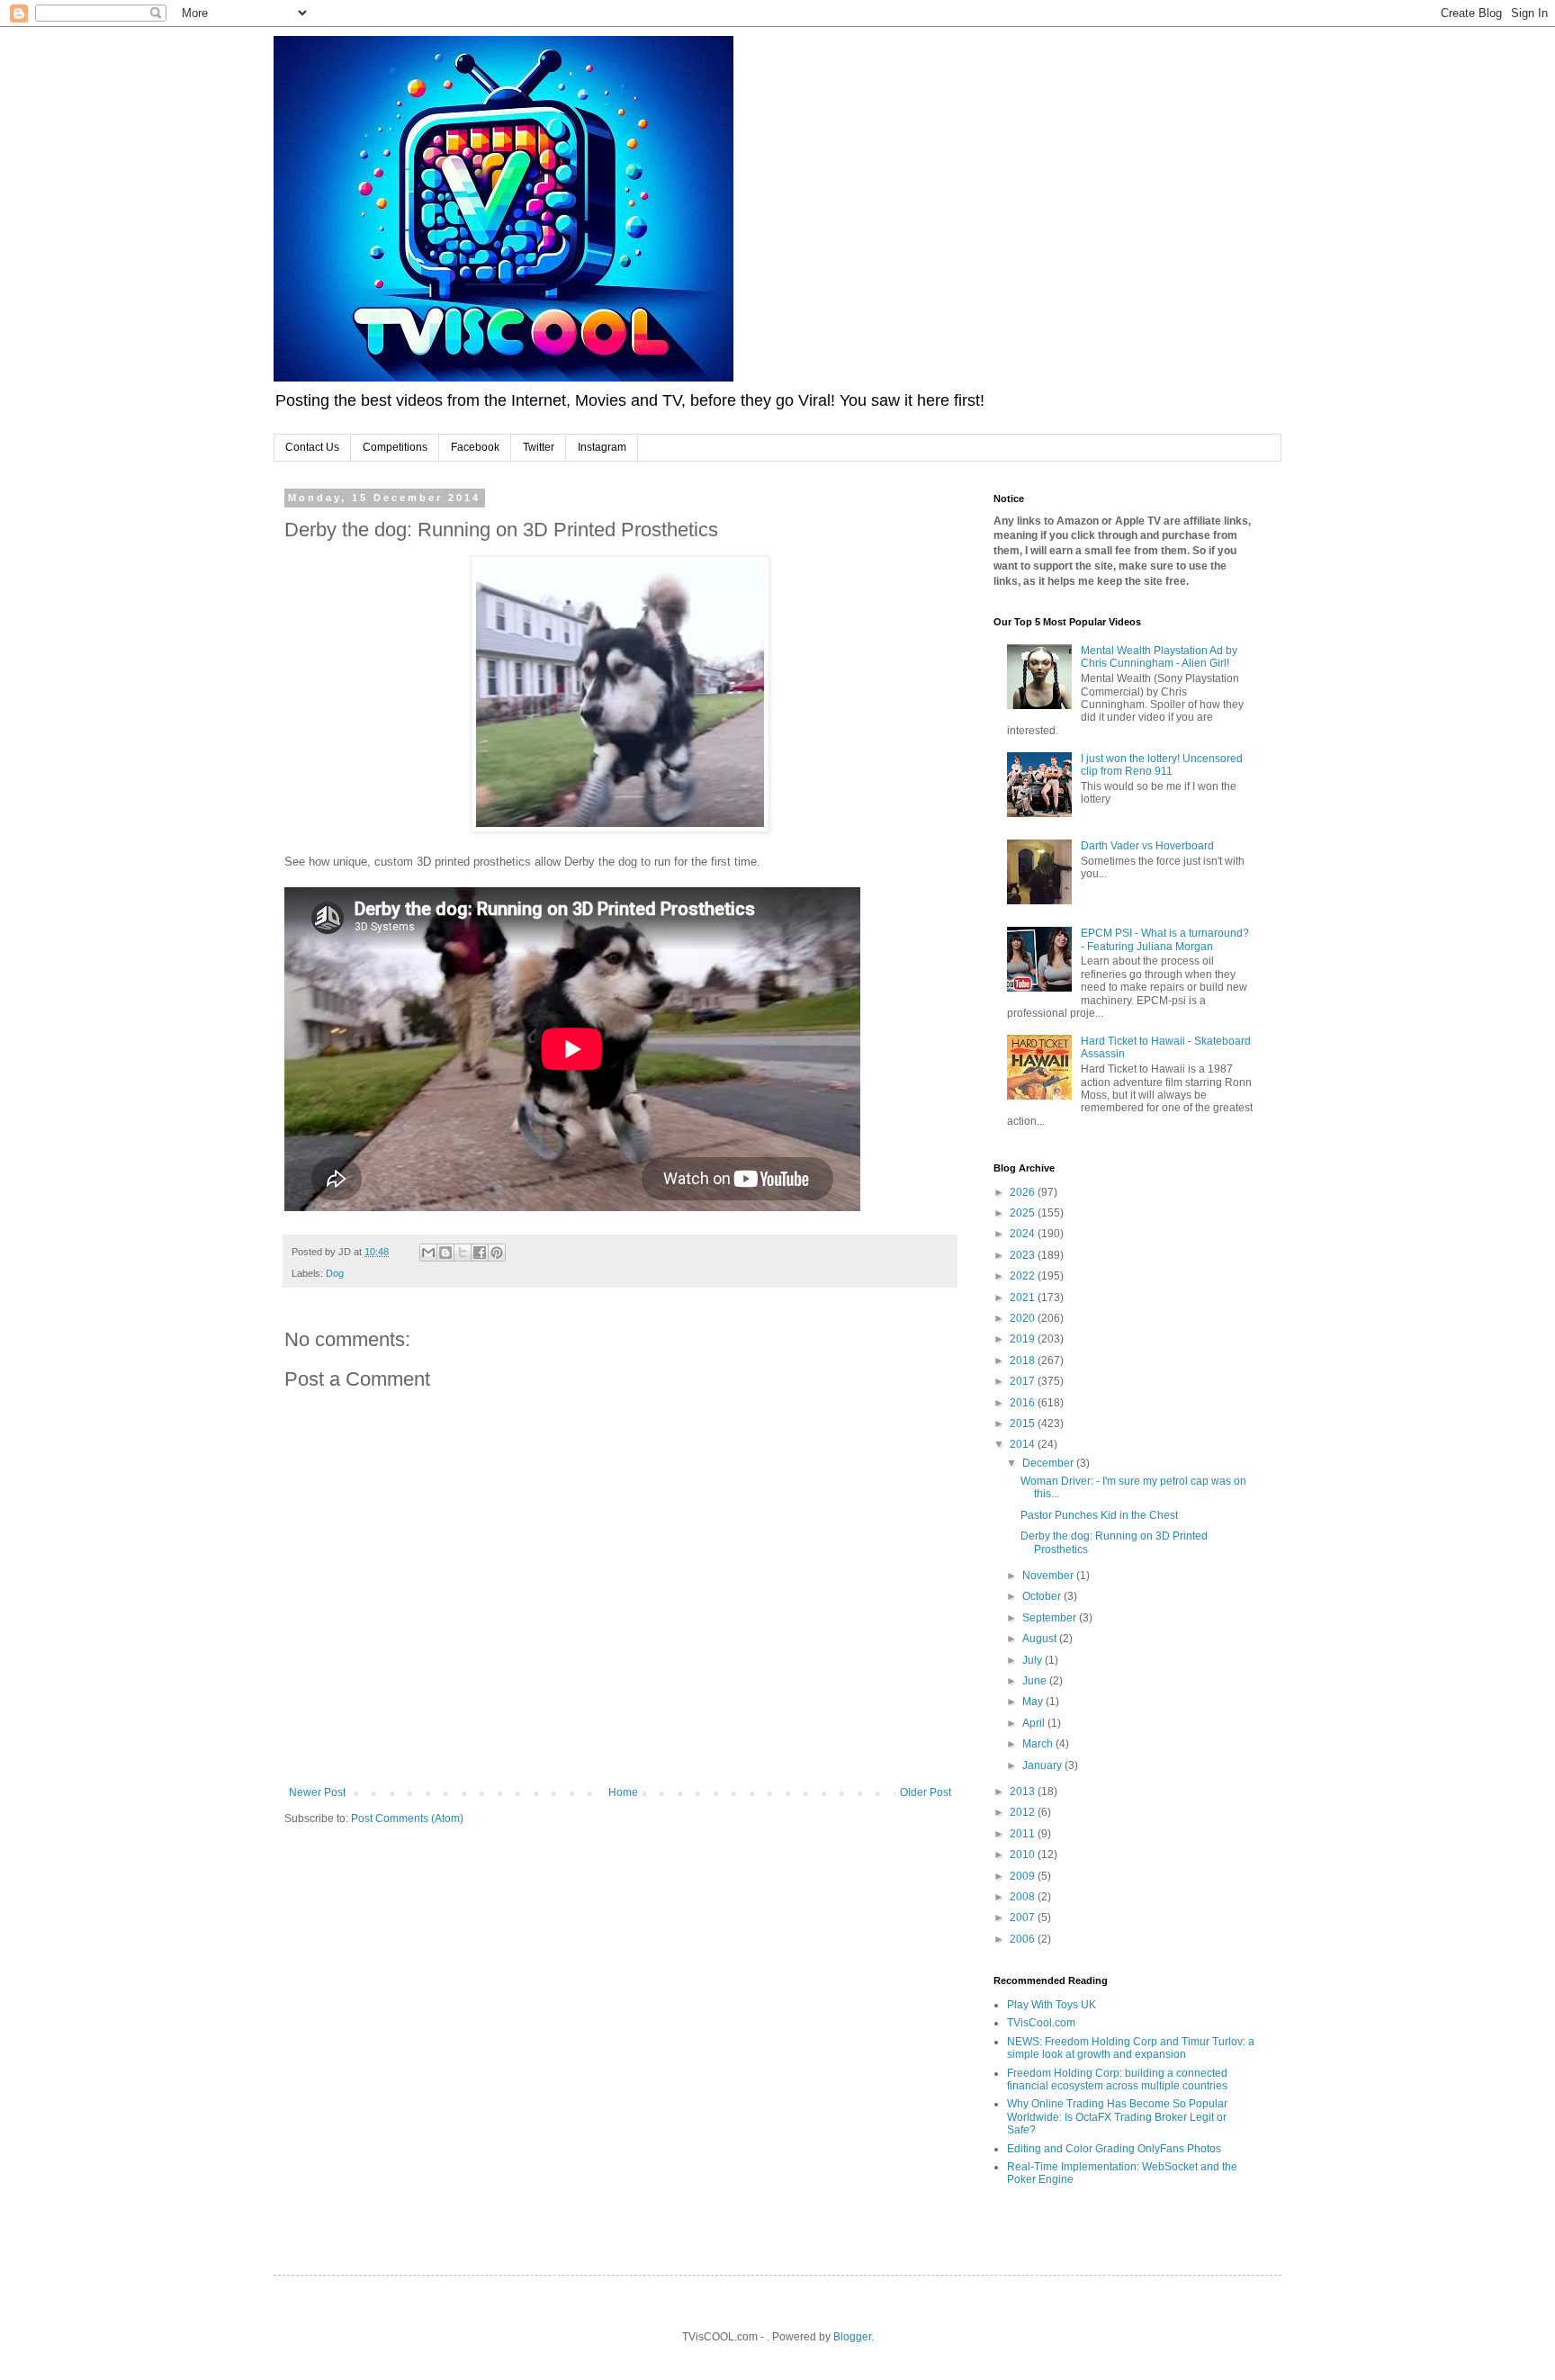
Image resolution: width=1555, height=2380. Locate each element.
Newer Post (317, 1792)
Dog (335, 1273)
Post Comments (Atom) (407, 1819)
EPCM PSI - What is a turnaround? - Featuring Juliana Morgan (1165, 939)
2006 (1024, 1939)
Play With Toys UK (1052, 2005)
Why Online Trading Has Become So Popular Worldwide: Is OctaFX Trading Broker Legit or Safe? (1117, 2117)
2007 (1024, 1917)
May (1034, 1702)
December (1049, 1463)
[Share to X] (463, 1253)
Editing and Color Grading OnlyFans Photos (1114, 2149)
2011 (1024, 1834)
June (1036, 1681)
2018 (1024, 1361)
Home (623, 1792)
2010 (1024, 1855)
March (1039, 1744)
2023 (1024, 1255)
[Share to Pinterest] (497, 1253)
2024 (1024, 1234)
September (1051, 1618)
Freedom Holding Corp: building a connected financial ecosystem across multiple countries (1117, 2079)
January (1043, 1765)
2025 (1024, 1213)
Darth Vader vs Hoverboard (1147, 846)
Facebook (475, 447)
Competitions (395, 447)
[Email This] (428, 1253)
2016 (1024, 1403)
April (1035, 1723)
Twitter (539, 447)
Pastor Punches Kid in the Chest (1099, 1515)
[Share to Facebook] (480, 1253)
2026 (1024, 1192)
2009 (1024, 1876)
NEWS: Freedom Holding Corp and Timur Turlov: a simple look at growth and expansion (1131, 2048)
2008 (1024, 1897)
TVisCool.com (1041, 2023)
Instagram (602, 447)
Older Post (926, 1792)
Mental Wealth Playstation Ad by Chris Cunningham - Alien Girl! (1159, 657)
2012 (1024, 1812)
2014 (1024, 1444)
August (1041, 1639)
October (1043, 1596)
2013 (1024, 1792)
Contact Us (312, 447)
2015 (1024, 1424)
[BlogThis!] (445, 1253)
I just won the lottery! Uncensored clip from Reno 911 (1162, 765)
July (1034, 1660)
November (1049, 1576)
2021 (1024, 1298)
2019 (1024, 1339)
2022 (1024, 1276)
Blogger (852, 2337)
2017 (1024, 1381)
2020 (1024, 1318)
